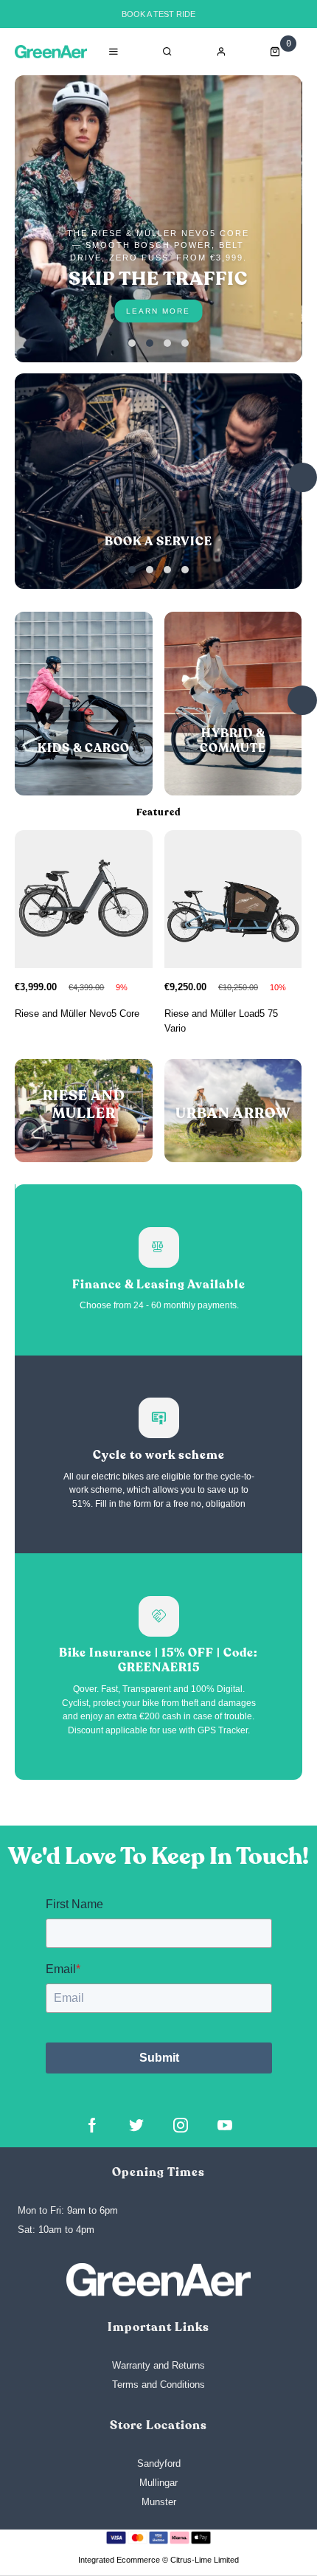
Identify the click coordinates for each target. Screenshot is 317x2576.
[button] (132, 343)
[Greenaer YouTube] (225, 2125)
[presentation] (302, 477)
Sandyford (159, 2463)
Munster (159, 2502)
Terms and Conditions (158, 2385)
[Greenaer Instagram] (181, 2125)
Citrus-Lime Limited (205, 2560)
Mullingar (158, 2483)
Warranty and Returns (158, 2365)
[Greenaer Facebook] (92, 2125)
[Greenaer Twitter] (136, 2125)
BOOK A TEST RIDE (158, 14)
